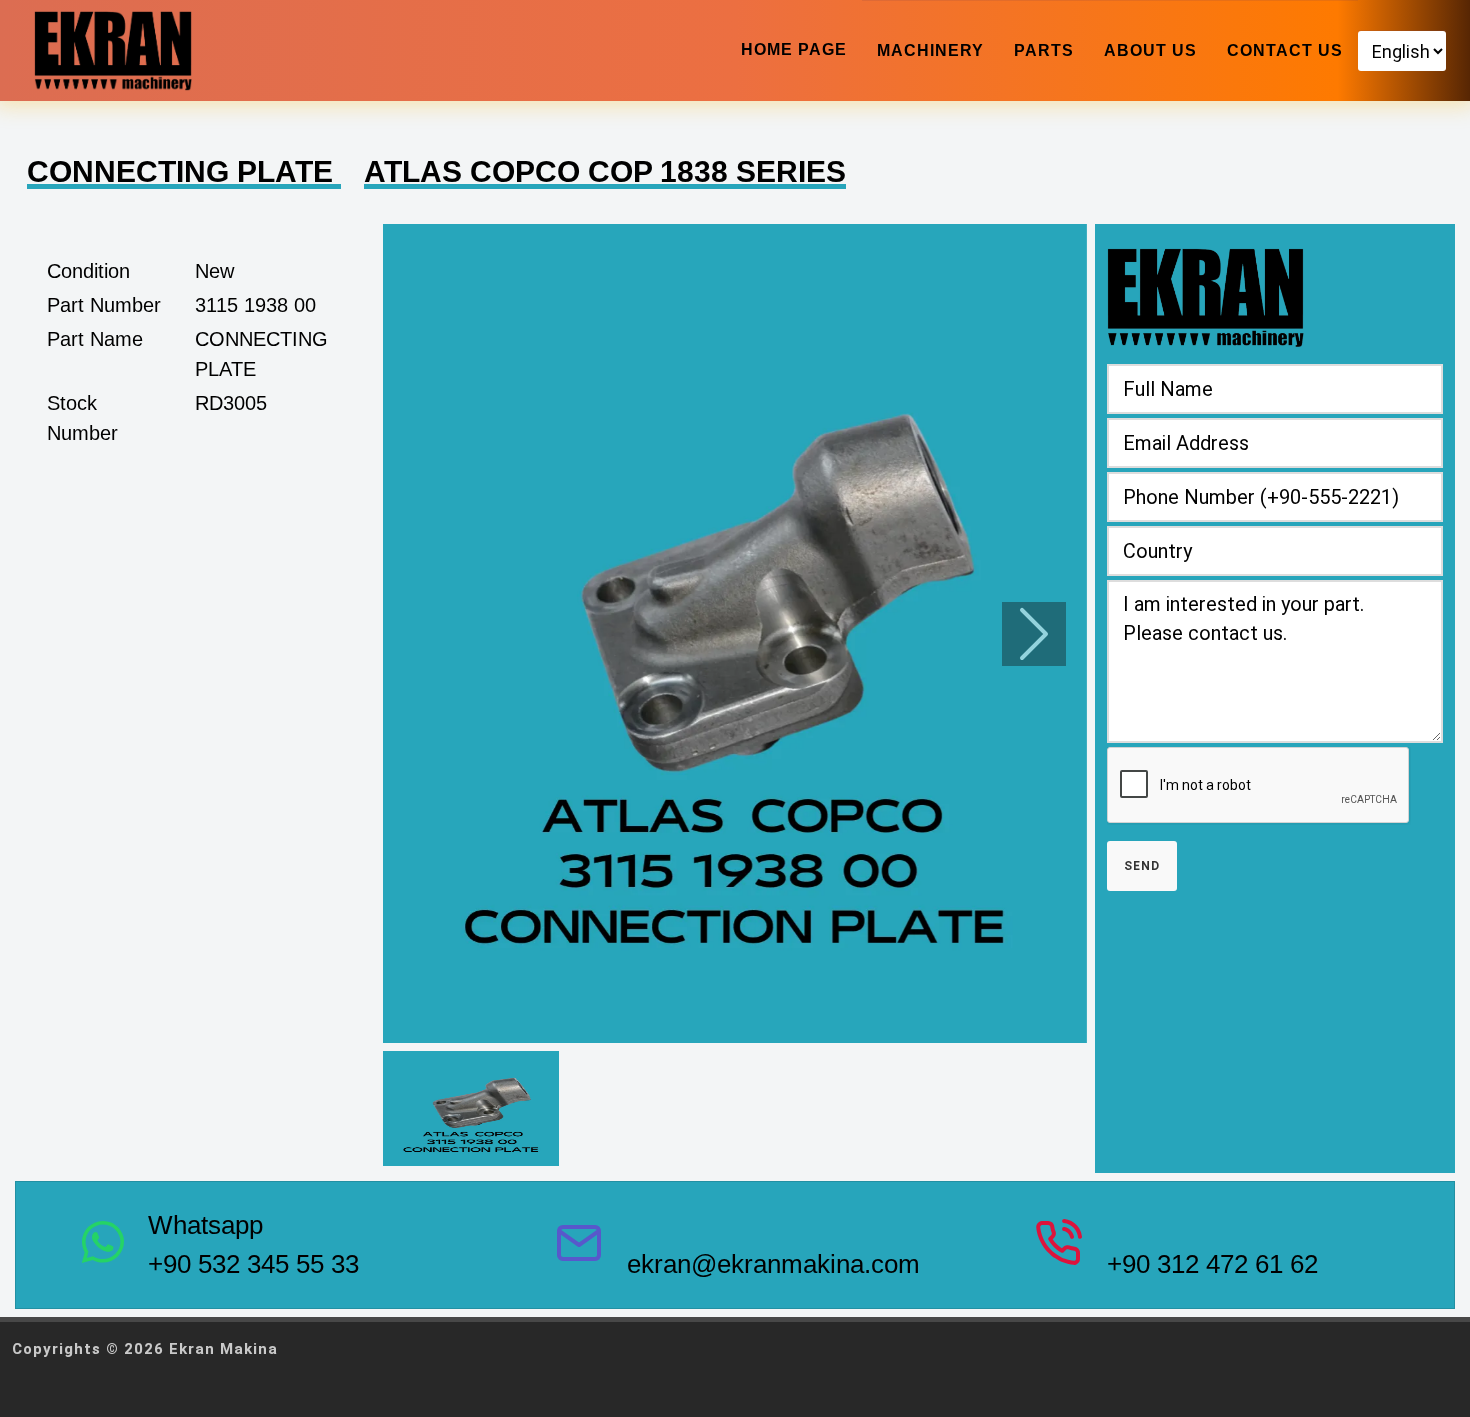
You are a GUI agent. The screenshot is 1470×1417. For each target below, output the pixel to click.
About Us (1150, 50)
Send (1142, 866)
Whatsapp (205, 1225)
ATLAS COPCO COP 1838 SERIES (605, 171)
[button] (735, 634)
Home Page (794, 49)
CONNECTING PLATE (184, 171)
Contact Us (1285, 50)
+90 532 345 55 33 (253, 1264)
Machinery (930, 50)
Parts (1044, 50)
